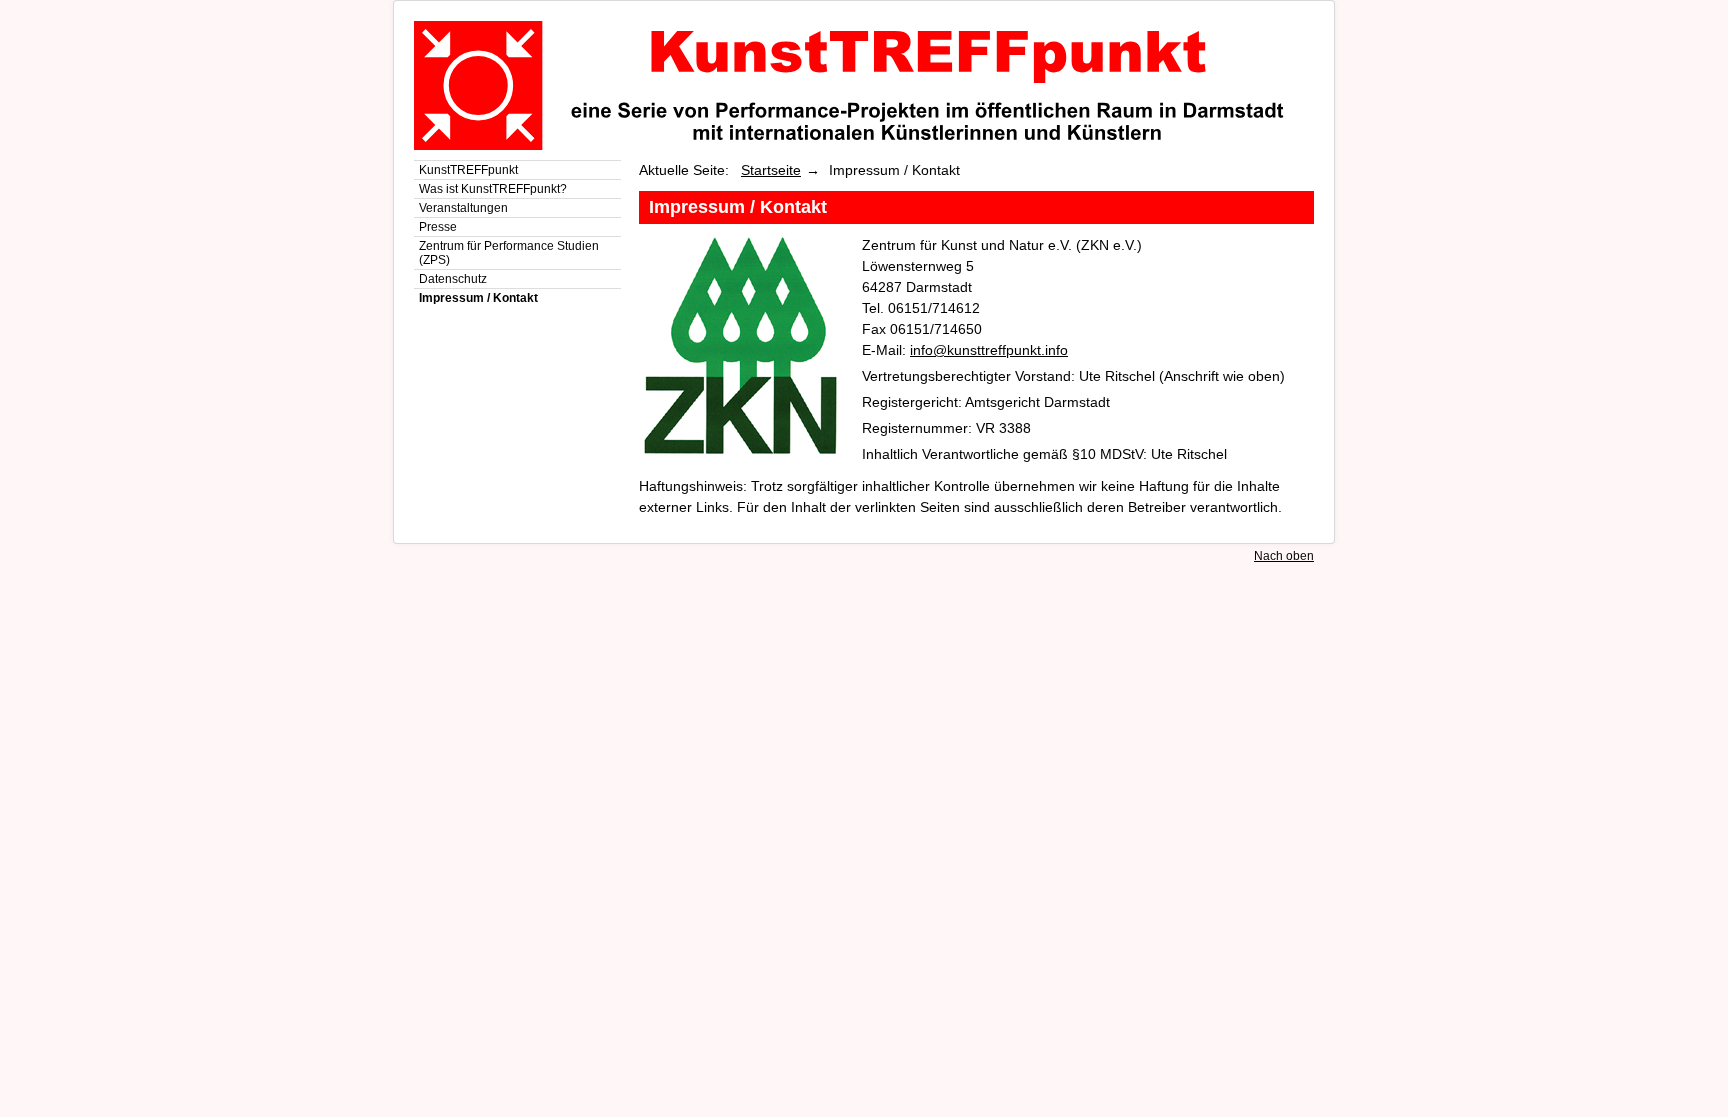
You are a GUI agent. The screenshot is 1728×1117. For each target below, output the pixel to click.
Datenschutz (453, 279)
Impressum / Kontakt (478, 298)
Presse (438, 227)
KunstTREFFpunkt (468, 170)
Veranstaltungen (463, 208)
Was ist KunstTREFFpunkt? (493, 189)
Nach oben (1284, 556)
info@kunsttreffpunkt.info (989, 350)
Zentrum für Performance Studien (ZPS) (509, 253)
